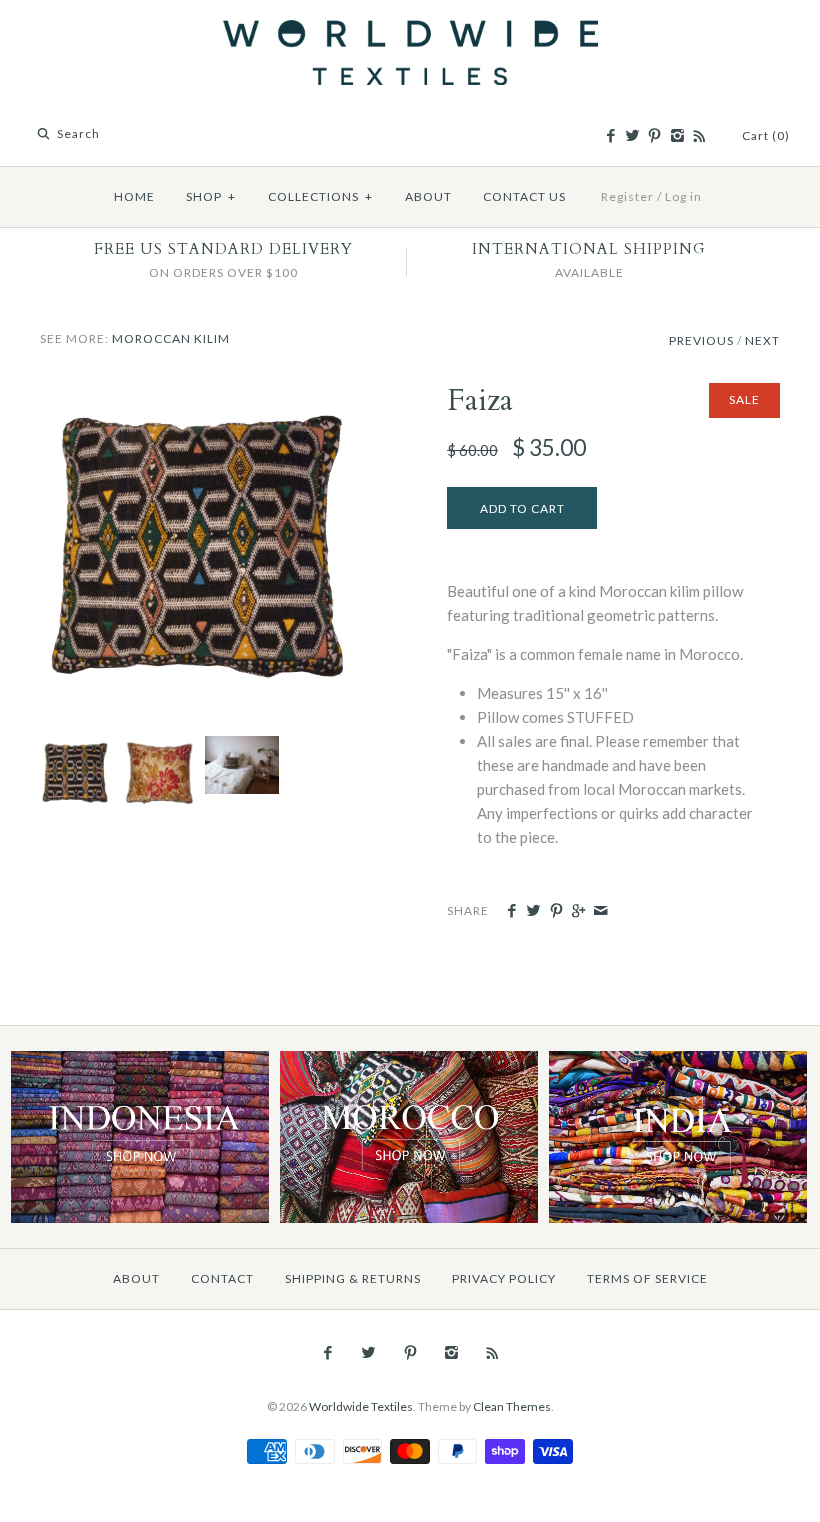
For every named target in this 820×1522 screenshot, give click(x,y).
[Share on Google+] (578, 911)
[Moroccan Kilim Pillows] (408, 1062)
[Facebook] (610, 136)
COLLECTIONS (320, 196)
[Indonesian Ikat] (139, 1062)
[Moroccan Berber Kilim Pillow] (206, 395)
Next (762, 340)
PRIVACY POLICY (504, 1278)
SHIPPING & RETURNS (353, 1278)
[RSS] (699, 136)
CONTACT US (524, 196)
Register (627, 196)
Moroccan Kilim (171, 338)
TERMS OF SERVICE (647, 1278)
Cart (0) (766, 135)
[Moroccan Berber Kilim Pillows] (239, 748)
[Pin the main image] (556, 911)
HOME (134, 196)
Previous (701, 340)
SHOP (211, 196)
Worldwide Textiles (361, 1406)
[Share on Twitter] (533, 911)
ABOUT (428, 196)
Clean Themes (512, 1406)
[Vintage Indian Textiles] (677, 1062)
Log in (683, 196)
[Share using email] (600, 911)
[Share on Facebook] (511, 911)
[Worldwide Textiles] (410, 32)
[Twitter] (632, 136)
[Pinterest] (654, 136)
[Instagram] (676, 136)
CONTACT (222, 1278)
